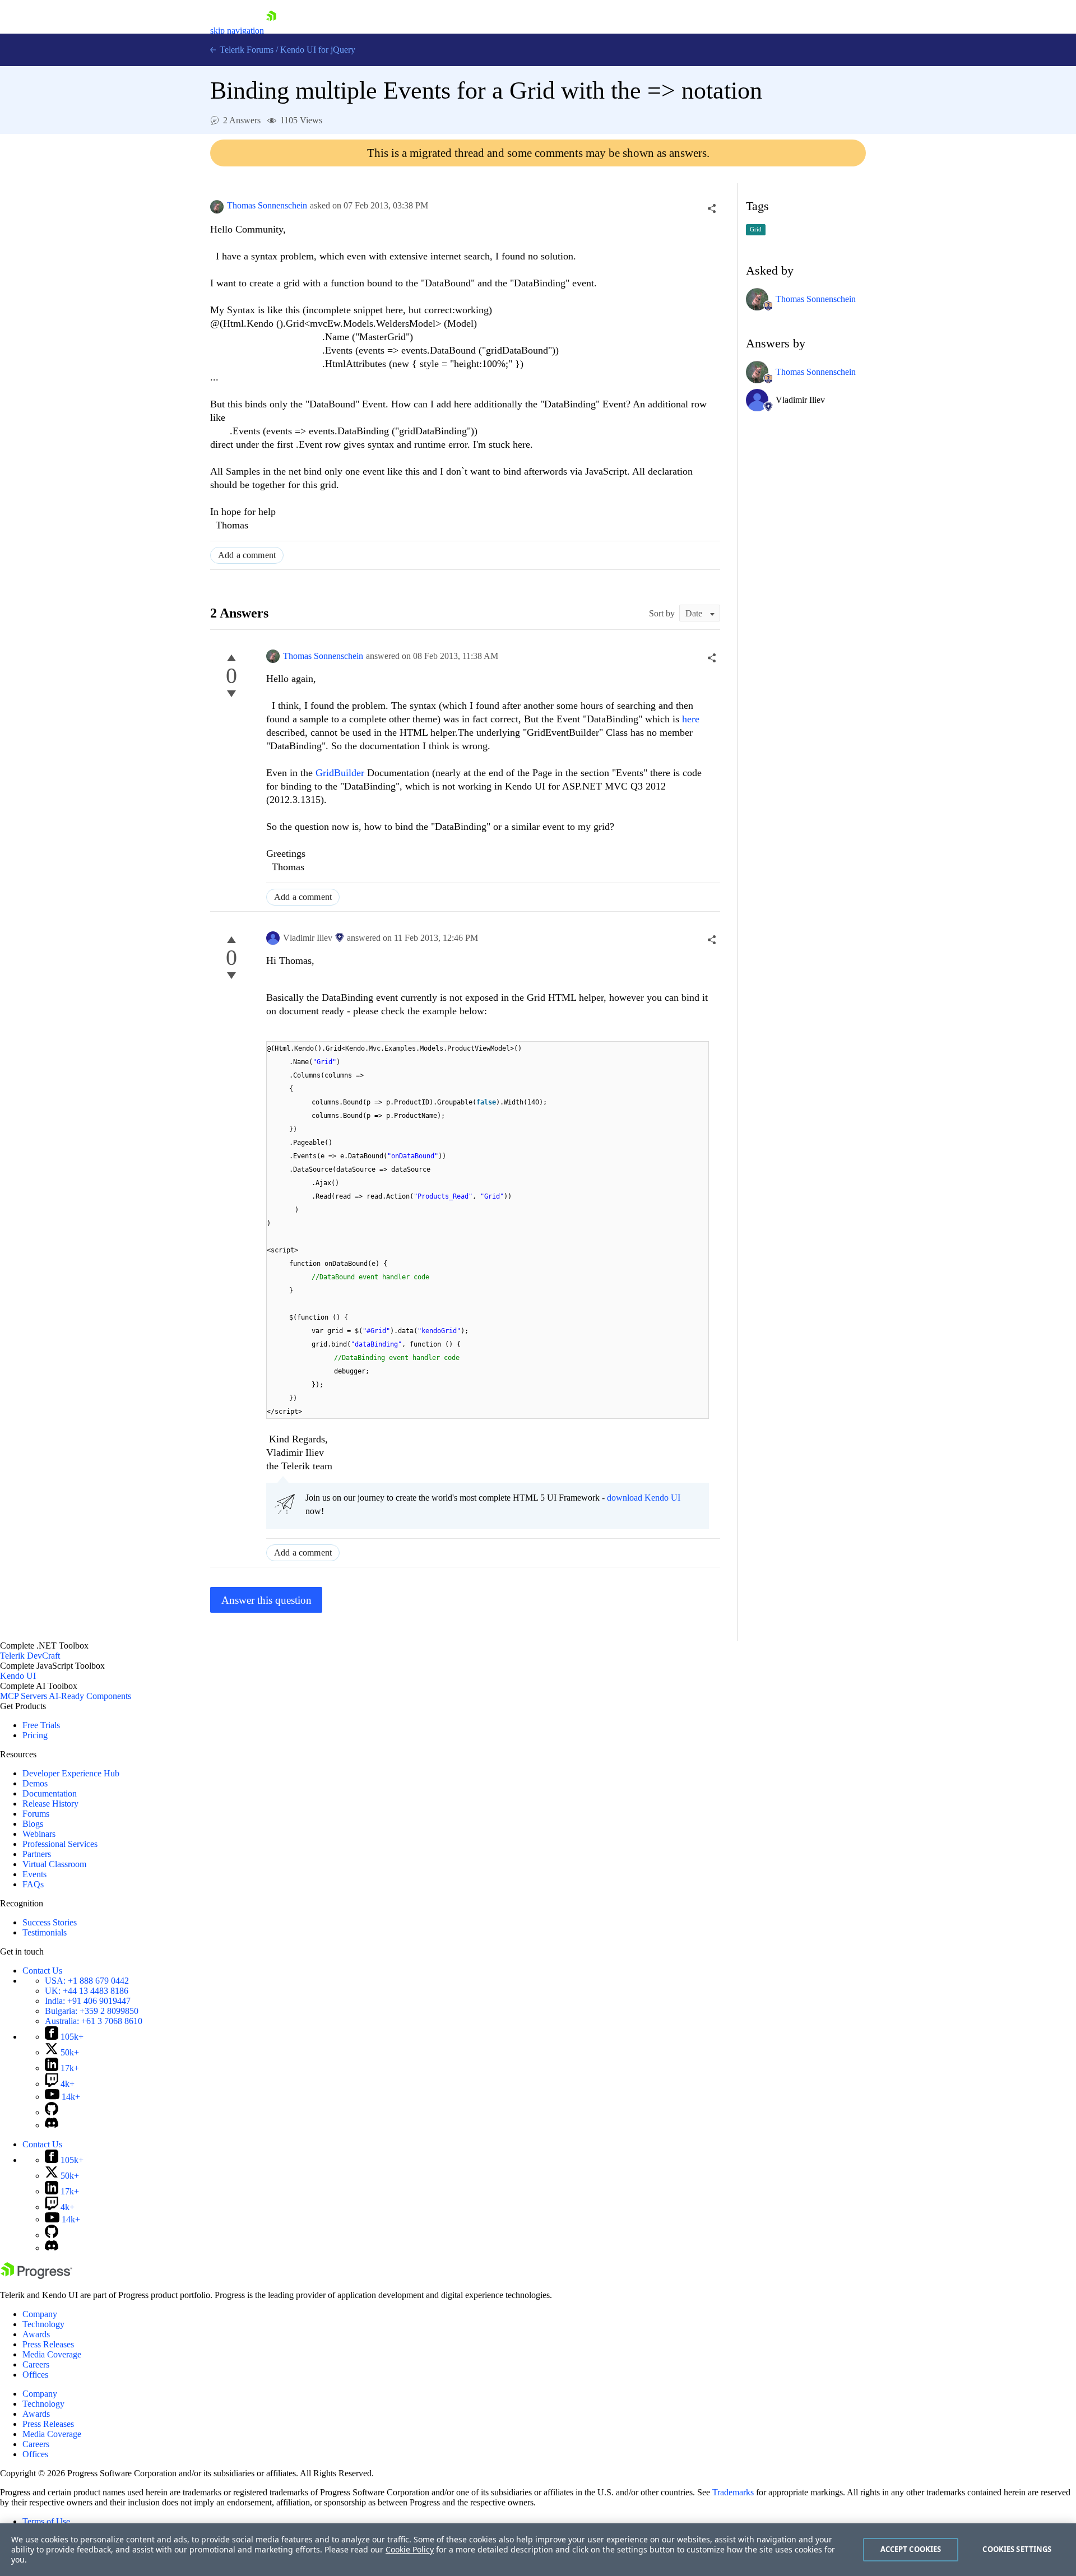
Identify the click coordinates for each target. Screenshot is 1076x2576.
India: (88, 2001)
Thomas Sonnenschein (267, 205)
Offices (35, 2375)
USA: (87, 1981)
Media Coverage (52, 2354)
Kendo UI (18, 1676)
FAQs (33, 1884)
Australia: (94, 2021)
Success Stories (50, 1922)
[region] (538, 2550)
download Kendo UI (644, 1498)
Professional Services (60, 1844)
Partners (37, 1854)
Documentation (50, 1793)
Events (34, 1874)
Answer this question (266, 1600)
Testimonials (45, 1932)
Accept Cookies (911, 2549)
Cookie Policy (410, 2549)
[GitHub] (52, 2112)
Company (40, 2314)
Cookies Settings (1017, 2549)
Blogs (33, 1824)
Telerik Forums (245, 50)
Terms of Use (46, 2521)
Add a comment (247, 555)
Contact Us (42, 1971)
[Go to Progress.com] (36, 2276)
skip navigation (237, 31)
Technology (43, 2324)
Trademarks (733, 2492)
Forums (36, 1814)
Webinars (39, 1834)
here (691, 719)
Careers (36, 2364)
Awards (36, 2334)
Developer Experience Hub (71, 1773)
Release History (50, 1804)
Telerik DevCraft (30, 1656)
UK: (87, 1991)
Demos (35, 1783)
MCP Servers (24, 1696)
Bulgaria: (92, 2011)
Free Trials (41, 1725)
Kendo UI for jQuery (318, 50)
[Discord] (52, 2125)
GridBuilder (340, 773)
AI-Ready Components (90, 1696)
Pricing (35, 1735)
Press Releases (48, 2344)
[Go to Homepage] (271, 31)
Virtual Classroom (54, 1864)
